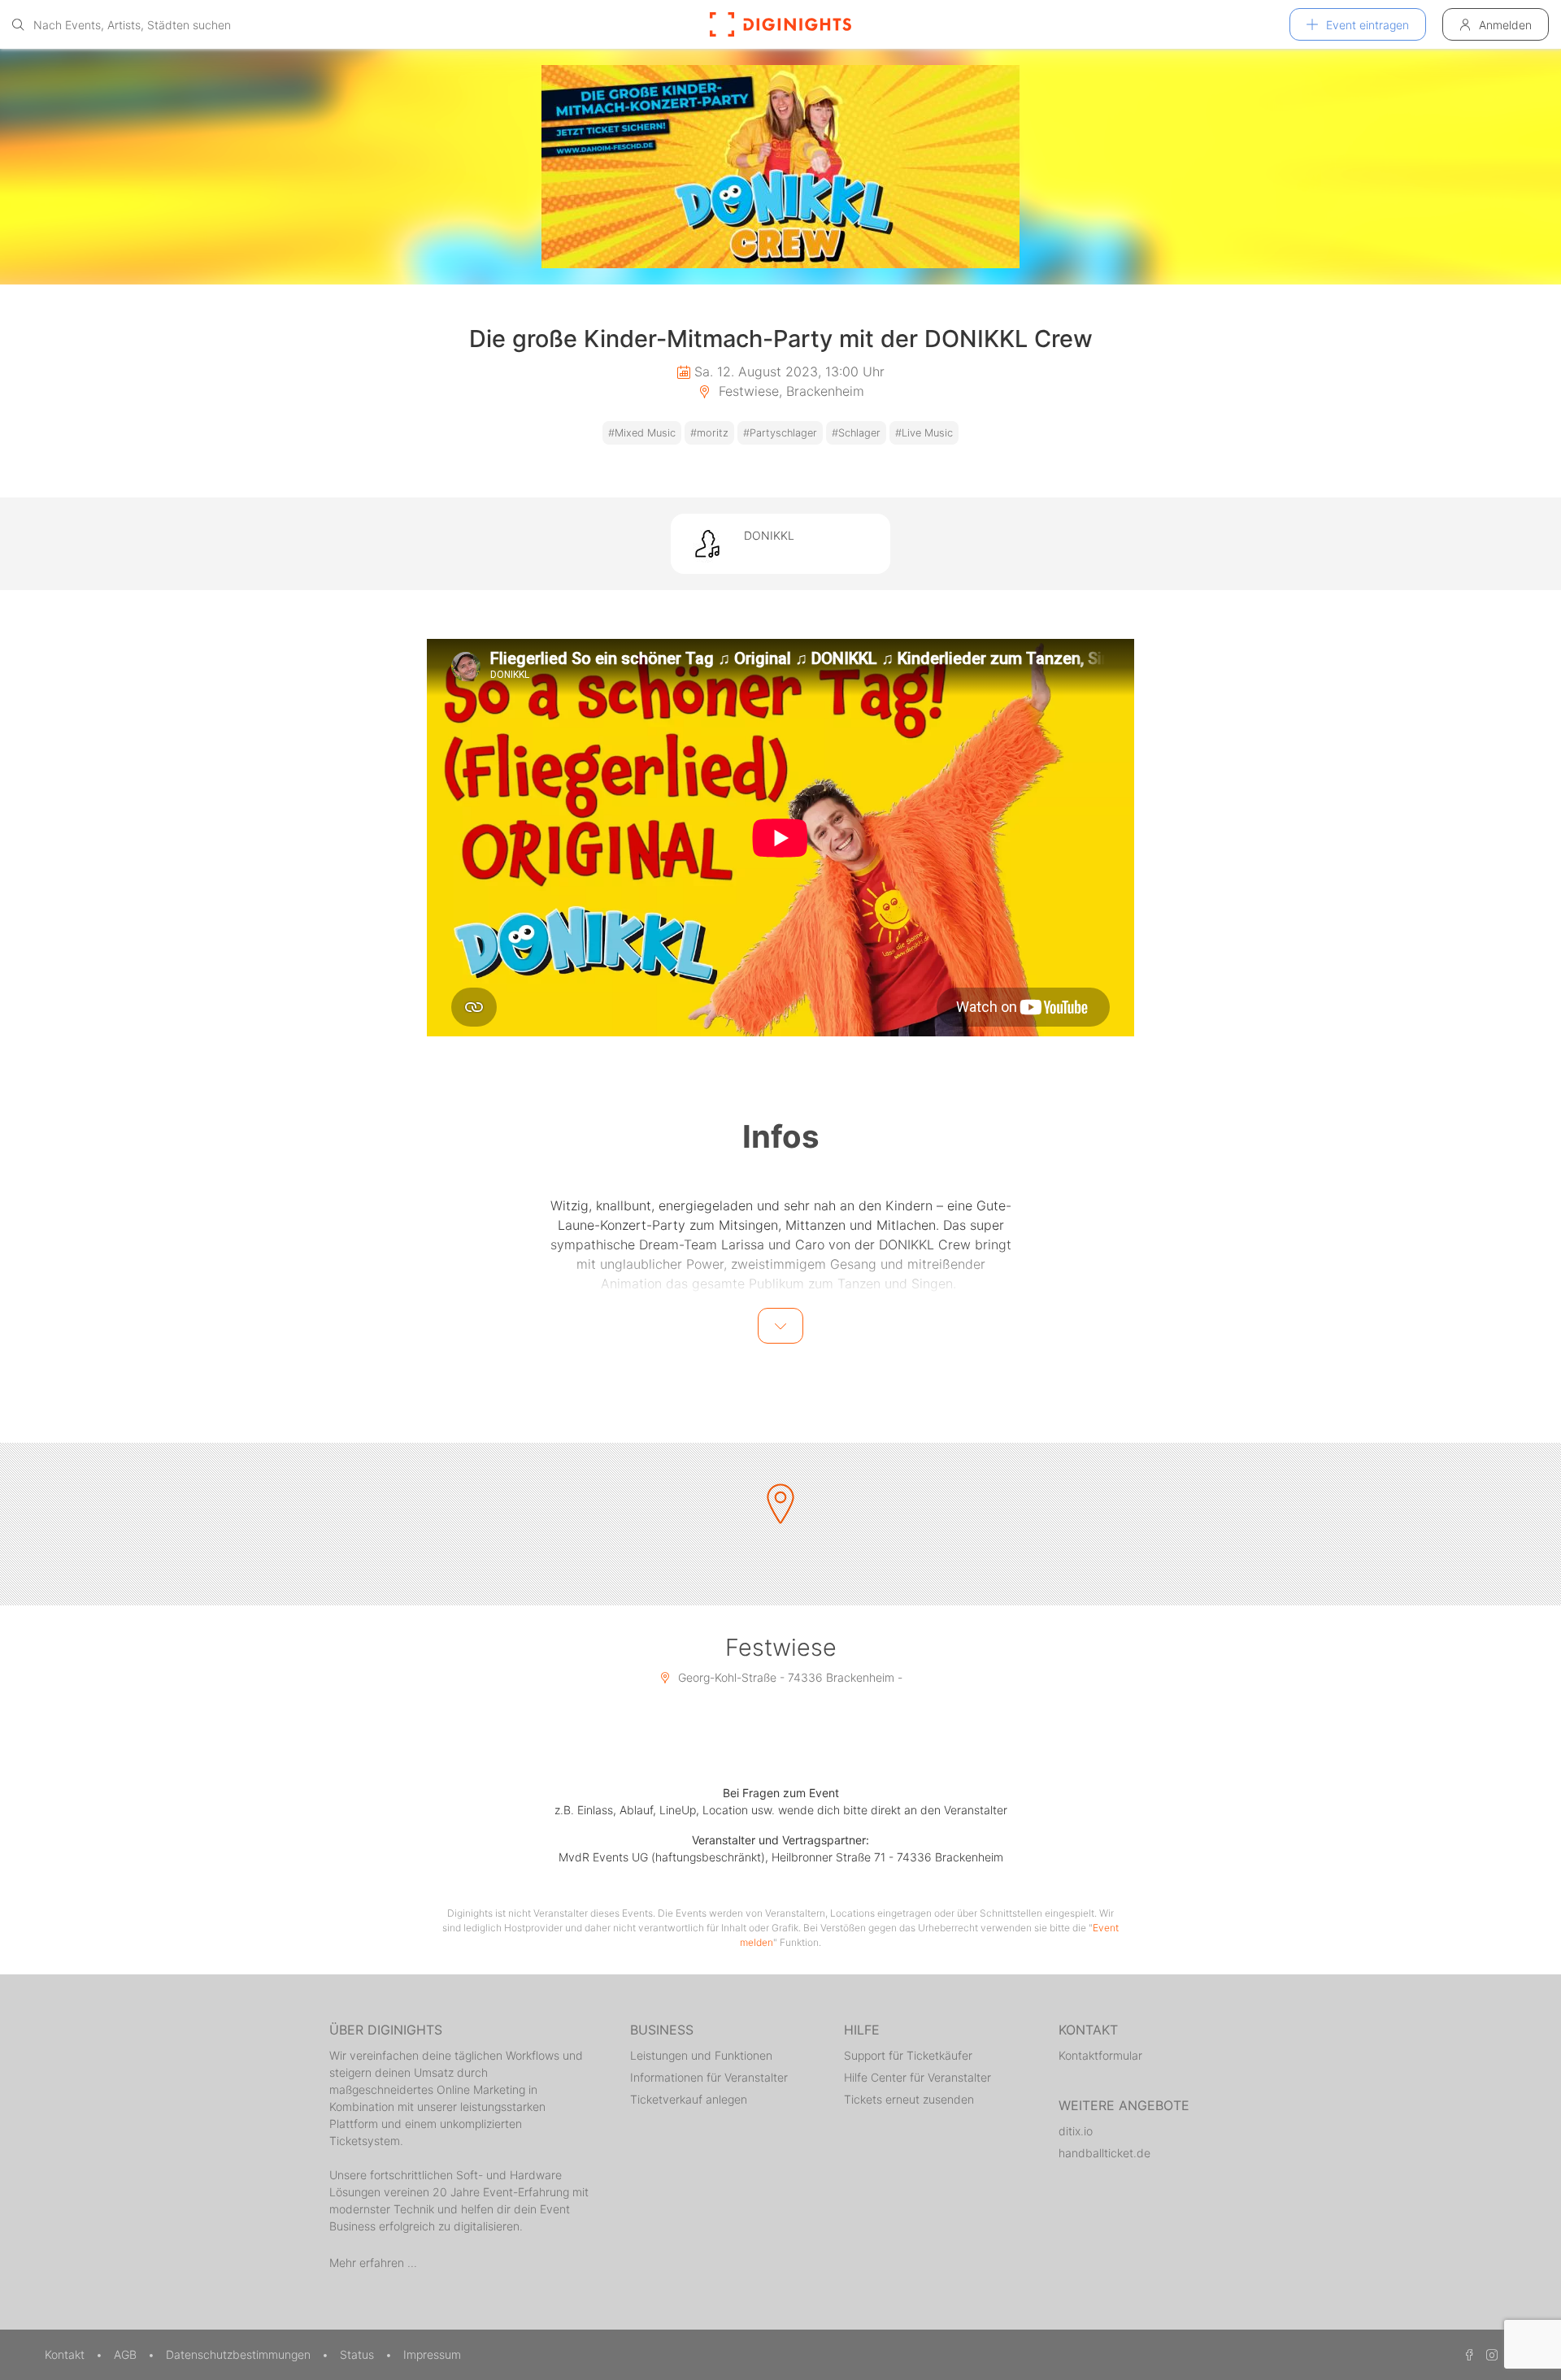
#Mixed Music (642, 433)
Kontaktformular (1100, 2055)
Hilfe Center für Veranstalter (917, 2077)
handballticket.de (1104, 2153)
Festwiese (781, 1647)
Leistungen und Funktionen (701, 2055)
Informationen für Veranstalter (709, 2077)
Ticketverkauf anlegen (689, 2099)
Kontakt (66, 2354)
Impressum (432, 2354)
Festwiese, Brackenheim (789, 391)
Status (359, 2354)
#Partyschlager (780, 433)
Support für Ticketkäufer (908, 2055)
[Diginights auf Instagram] (1489, 2354)
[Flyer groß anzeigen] (780, 167)
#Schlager (856, 433)
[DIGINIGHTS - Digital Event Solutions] (780, 24)
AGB (127, 2354)
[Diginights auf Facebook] (1467, 2354)
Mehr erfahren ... (373, 2263)
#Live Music (924, 433)
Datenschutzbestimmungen (240, 2354)
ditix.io (1076, 2131)
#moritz (709, 433)
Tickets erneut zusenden (909, 2099)
